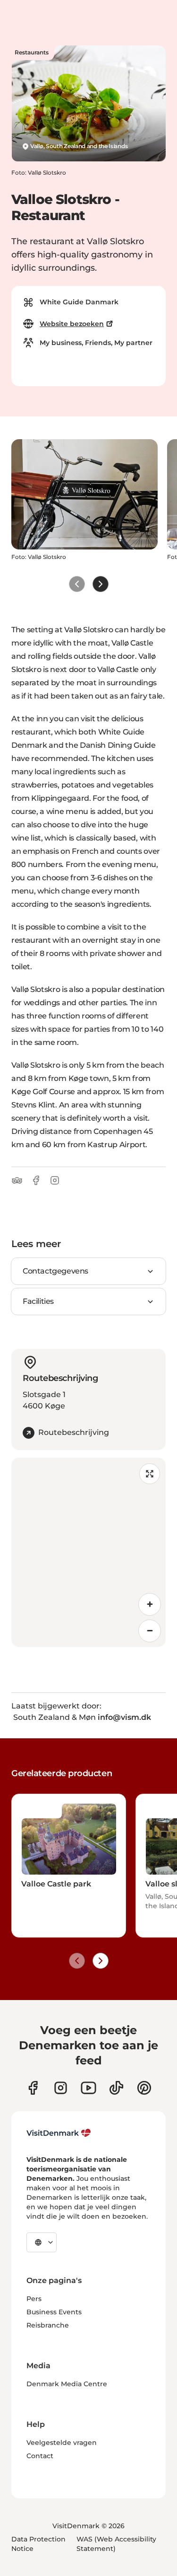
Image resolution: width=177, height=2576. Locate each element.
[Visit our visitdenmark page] (88, 2088)
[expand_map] (150, 1474)
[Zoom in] (150, 1604)
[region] (88, 1552)
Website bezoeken (72, 324)
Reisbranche (48, 2325)
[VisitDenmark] (59, 2133)
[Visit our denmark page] (33, 2088)
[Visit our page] (61, 2088)
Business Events (54, 2312)
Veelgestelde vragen (62, 2443)
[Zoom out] (150, 1631)
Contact (40, 2456)
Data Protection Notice (38, 2544)
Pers (34, 2299)
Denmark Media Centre (67, 2384)
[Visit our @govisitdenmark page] (116, 2088)
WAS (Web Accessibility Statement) (116, 2544)
